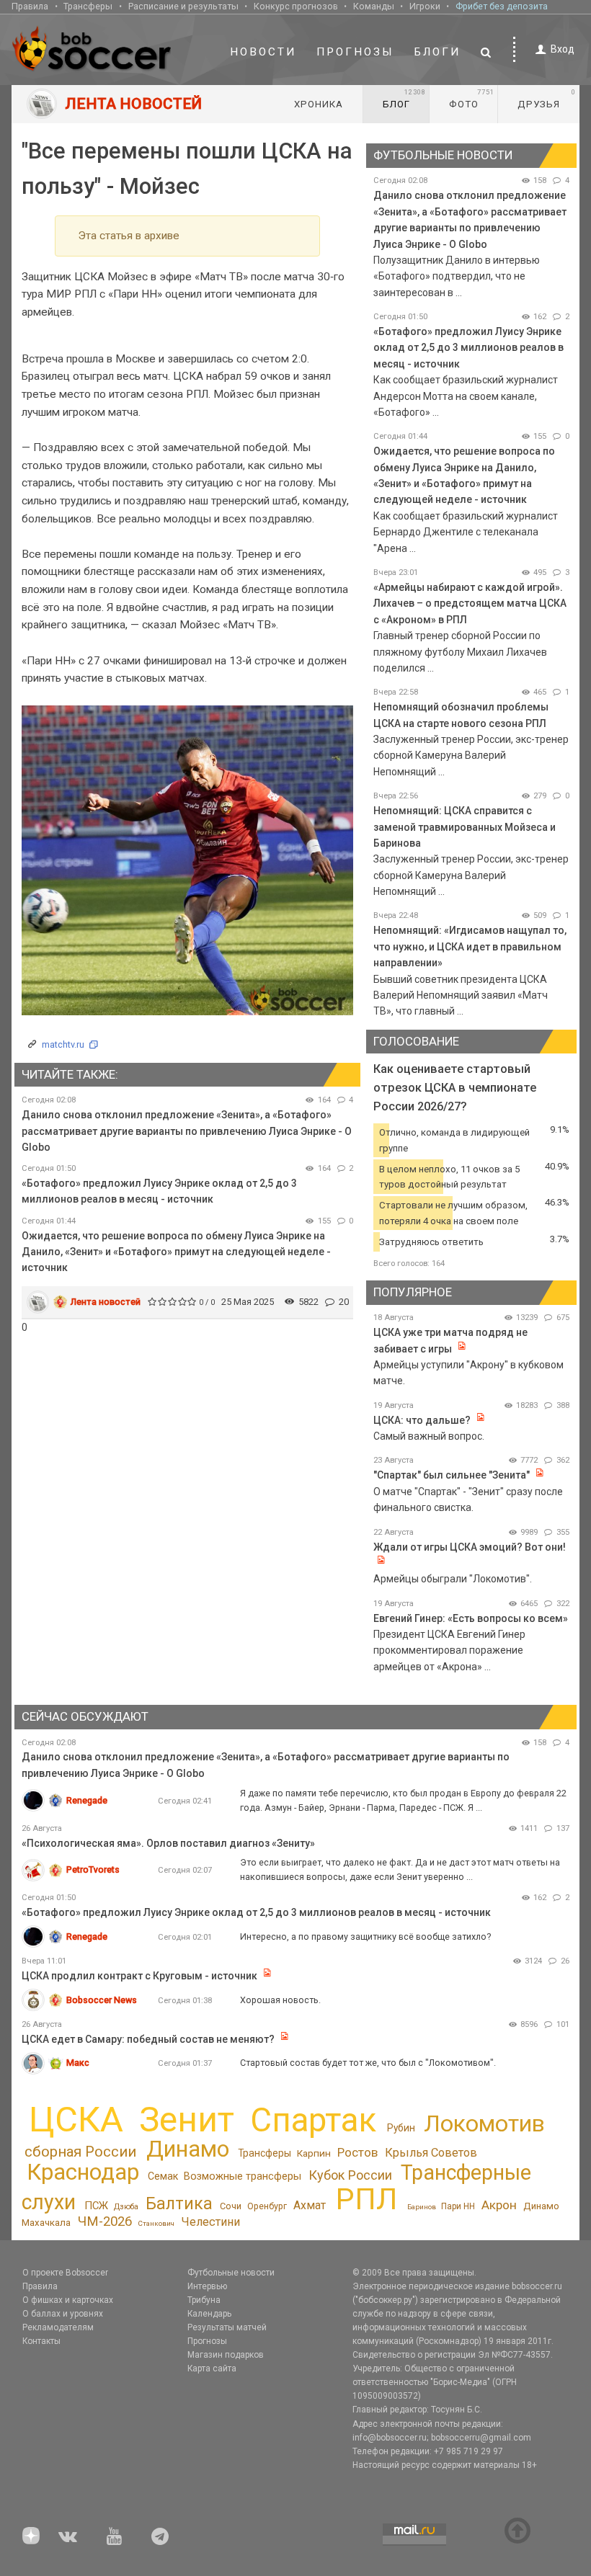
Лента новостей (106, 1302)
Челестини (210, 2222)
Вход (563, 49)
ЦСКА (76, 2120)
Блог (404, 99)
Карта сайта (212, 2368)
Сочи (231, 2206)
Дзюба (126, 2207)
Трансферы (88, 6)
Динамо (188, 2149)
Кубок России (350, 2175)
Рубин (401, 2128)
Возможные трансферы (243, 2176)
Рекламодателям (58, 2327)
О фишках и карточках (68, 2300)
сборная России (80, 2152)
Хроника (319, 104)
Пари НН (458, 2206)
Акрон (499, 2205)
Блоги (437, 52)
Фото (472, 99)
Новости (263, 52)
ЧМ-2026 (105, 2221)
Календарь (209, 2314)
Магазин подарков (226, 2355)
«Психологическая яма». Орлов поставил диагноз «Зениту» (168, 1843)
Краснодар (83, 2172)
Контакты (41, 2341)
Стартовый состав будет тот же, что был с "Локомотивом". (368, 2063)
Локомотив (484, 2123)
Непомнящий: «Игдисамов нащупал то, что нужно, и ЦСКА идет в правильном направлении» (470, 946)
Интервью (207, 2286)
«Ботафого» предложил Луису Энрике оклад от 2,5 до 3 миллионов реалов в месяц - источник (468, 348)
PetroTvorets (93, 1869)
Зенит (187, 2120)
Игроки (425, 6)
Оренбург (267, 2206)
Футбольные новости (231, 2273)
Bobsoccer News (102, 2000)
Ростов (357, 2152)
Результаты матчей (227, 2327)
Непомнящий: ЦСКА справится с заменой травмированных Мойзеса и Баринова (465, 827)
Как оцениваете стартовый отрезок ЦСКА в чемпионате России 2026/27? (455, 1088)
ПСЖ (96, 2206)
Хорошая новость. (280, 2000)
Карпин (314, 2153)
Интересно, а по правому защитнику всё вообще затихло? (365, 1937)
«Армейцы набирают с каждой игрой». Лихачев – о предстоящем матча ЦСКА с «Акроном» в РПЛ (470, 603)
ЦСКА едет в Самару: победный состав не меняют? (148, 2039)
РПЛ (366, 2199)
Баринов (422, 2207)
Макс (78, 2063)
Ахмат (310, 2205)
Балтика (179, 2203)
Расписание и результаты (183, 6)
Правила (30, 6)
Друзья (547, 99)
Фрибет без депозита (502, 6)
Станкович (156, 2223)
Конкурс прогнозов (296, 6)
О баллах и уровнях (63, 2314)
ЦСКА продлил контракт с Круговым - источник (139, 1976)
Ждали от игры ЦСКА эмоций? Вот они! (470, 1547)
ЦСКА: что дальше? (422, 1420)
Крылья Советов (431, 2153)
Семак (163, 2176)
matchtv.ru (63, 1044)
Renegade (87, 1800)
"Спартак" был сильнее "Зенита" (452, 1475)
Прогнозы (355, 52)
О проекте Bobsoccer (65, 2273)
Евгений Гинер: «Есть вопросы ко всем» (471, 1618)
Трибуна (204, 2300)
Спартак (313, 2120)
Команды (374, 6)
